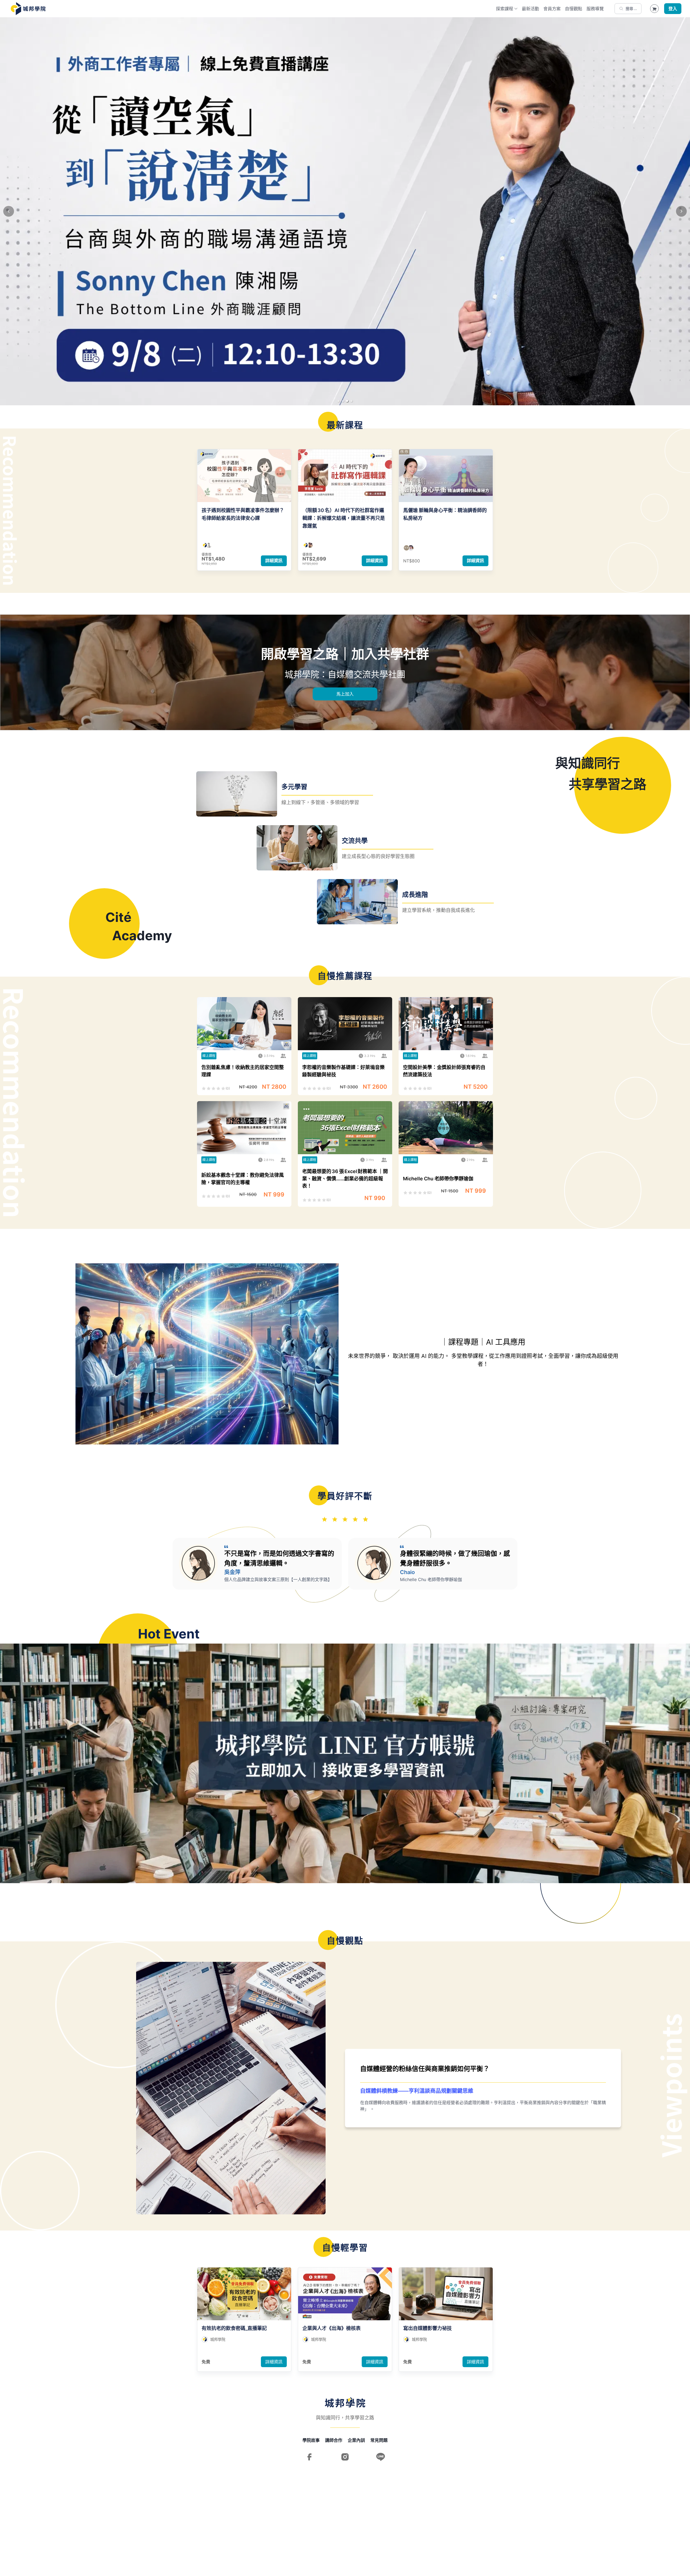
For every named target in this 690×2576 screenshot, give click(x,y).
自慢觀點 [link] (574, 9)
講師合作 (334, 2440)
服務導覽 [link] (595, 9)
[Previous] (9, 211)
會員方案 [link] (552, 9)
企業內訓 (356, 2440)
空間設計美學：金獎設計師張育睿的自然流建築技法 (444, 1071)
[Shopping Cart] (654, 9)
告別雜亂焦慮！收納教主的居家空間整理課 (243, 1071)
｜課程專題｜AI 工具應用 (483, 1342)
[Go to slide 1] (339, 401)
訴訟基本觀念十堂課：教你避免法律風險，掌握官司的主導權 (243, 1179)
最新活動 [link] (530, 9)
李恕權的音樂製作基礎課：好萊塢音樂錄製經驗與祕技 (343, 1071)
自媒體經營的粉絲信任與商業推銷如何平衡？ (425, 2069)
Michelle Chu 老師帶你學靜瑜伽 (438, 1179)
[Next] (681, 211)
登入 (673, 9)
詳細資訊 (274, 561)
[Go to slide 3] (347, 401)
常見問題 (379, 2440)
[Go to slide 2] (343, 401)
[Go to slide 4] (351, 401)
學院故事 (311, 2440)
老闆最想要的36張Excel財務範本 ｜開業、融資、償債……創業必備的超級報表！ (345, 1179)
